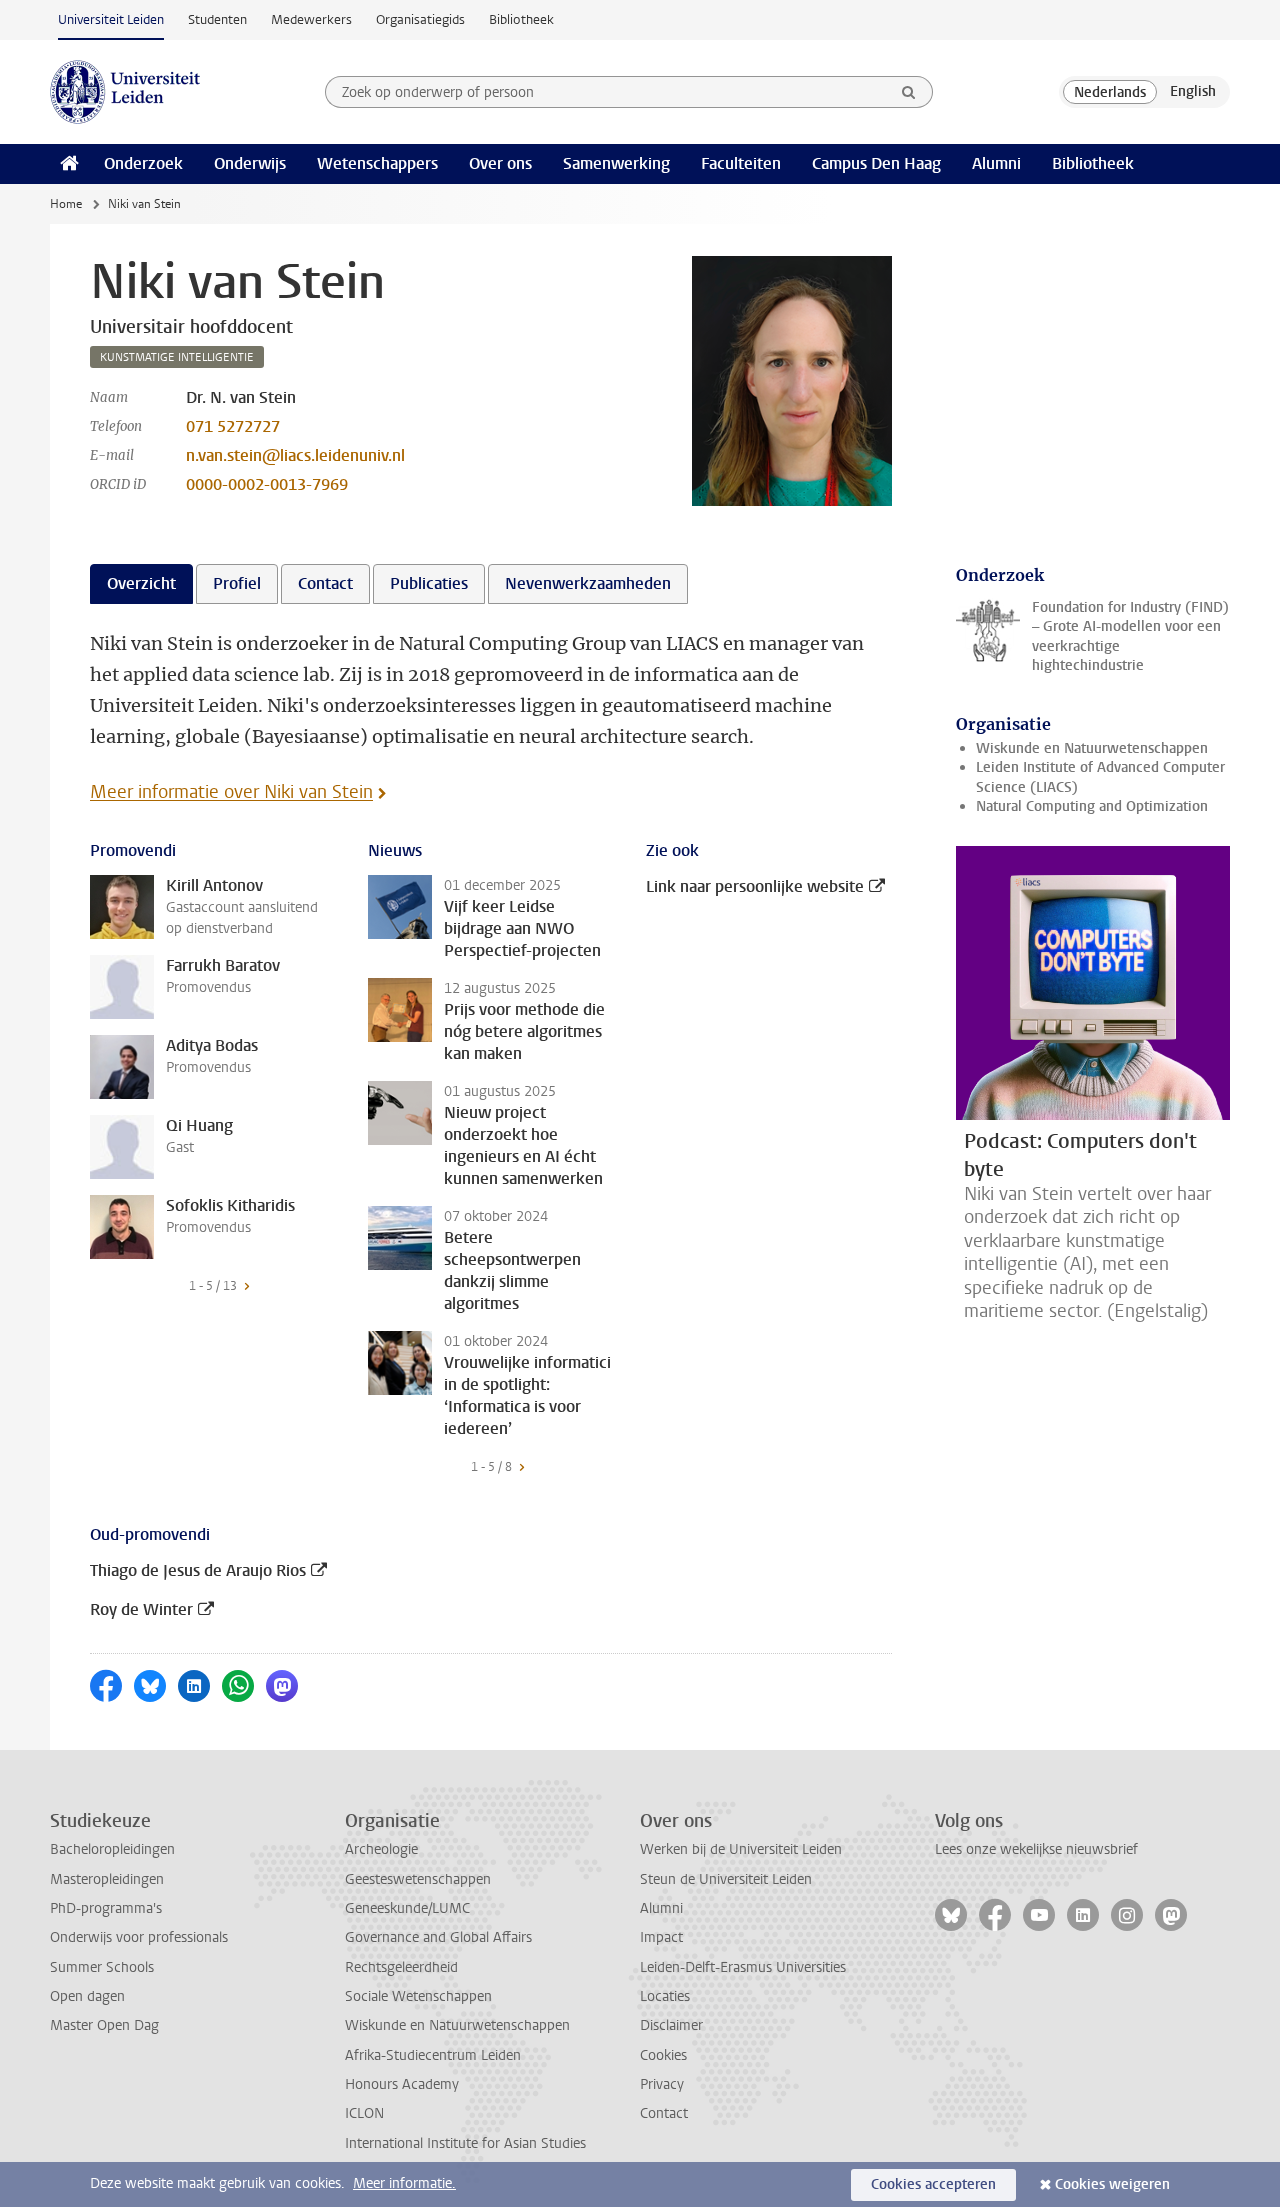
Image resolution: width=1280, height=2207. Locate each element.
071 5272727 (233, 426)
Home (66, 204)
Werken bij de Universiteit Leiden (741, 1849)
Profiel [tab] (237, 583)
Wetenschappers (377, 163)
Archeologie (381, 1849)
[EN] (1193, 92)
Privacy (662, 2084)
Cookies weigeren (1112, 2184)
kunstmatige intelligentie (177, 357)
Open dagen (87, 1996)
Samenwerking (616, 163)
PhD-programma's (106, 1908)
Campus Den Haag (876, 163)
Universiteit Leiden (111, 19)
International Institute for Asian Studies (465, 2143)
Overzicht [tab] (141, 583)
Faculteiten (741, 163)
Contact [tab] (325, 583)
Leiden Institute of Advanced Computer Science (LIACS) (1100, 777)
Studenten (217, 19)
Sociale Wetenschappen (418, 1996)
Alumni (996, 163)
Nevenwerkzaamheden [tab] (588, 583)
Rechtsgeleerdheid (401, 1967)
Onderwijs (250, 163)
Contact (664, 2113)
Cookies (663, 2055)
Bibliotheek (521, 19)
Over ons (500, 163)
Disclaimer (671, 2025)
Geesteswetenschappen (418, 1879)
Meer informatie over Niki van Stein (231, 792)
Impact (661, 1937)
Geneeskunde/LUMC (407, 1908)
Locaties (665, 1996)
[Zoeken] (909, 92)
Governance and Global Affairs (438, 1937)
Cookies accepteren (933, 2184)
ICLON (364, 2113)
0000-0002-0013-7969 (267, 484)
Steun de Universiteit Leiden (726, 1879)
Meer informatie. (404, 2183)
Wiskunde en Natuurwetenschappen (1092, 748)
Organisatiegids (420, 19)
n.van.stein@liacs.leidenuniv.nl (295, 455)
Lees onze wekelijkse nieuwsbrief (1036, 1849)
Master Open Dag (104, 2025)
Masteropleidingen (107, 1879)
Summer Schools (102, 1967)
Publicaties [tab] (429, 583)
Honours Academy (402, 2084)
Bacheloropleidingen (112, 1849)
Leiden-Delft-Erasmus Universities (743, 1967)
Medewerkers (311, 19)
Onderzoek (143, 163)
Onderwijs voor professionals (139, 1937)
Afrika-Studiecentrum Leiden (433, 2055)
